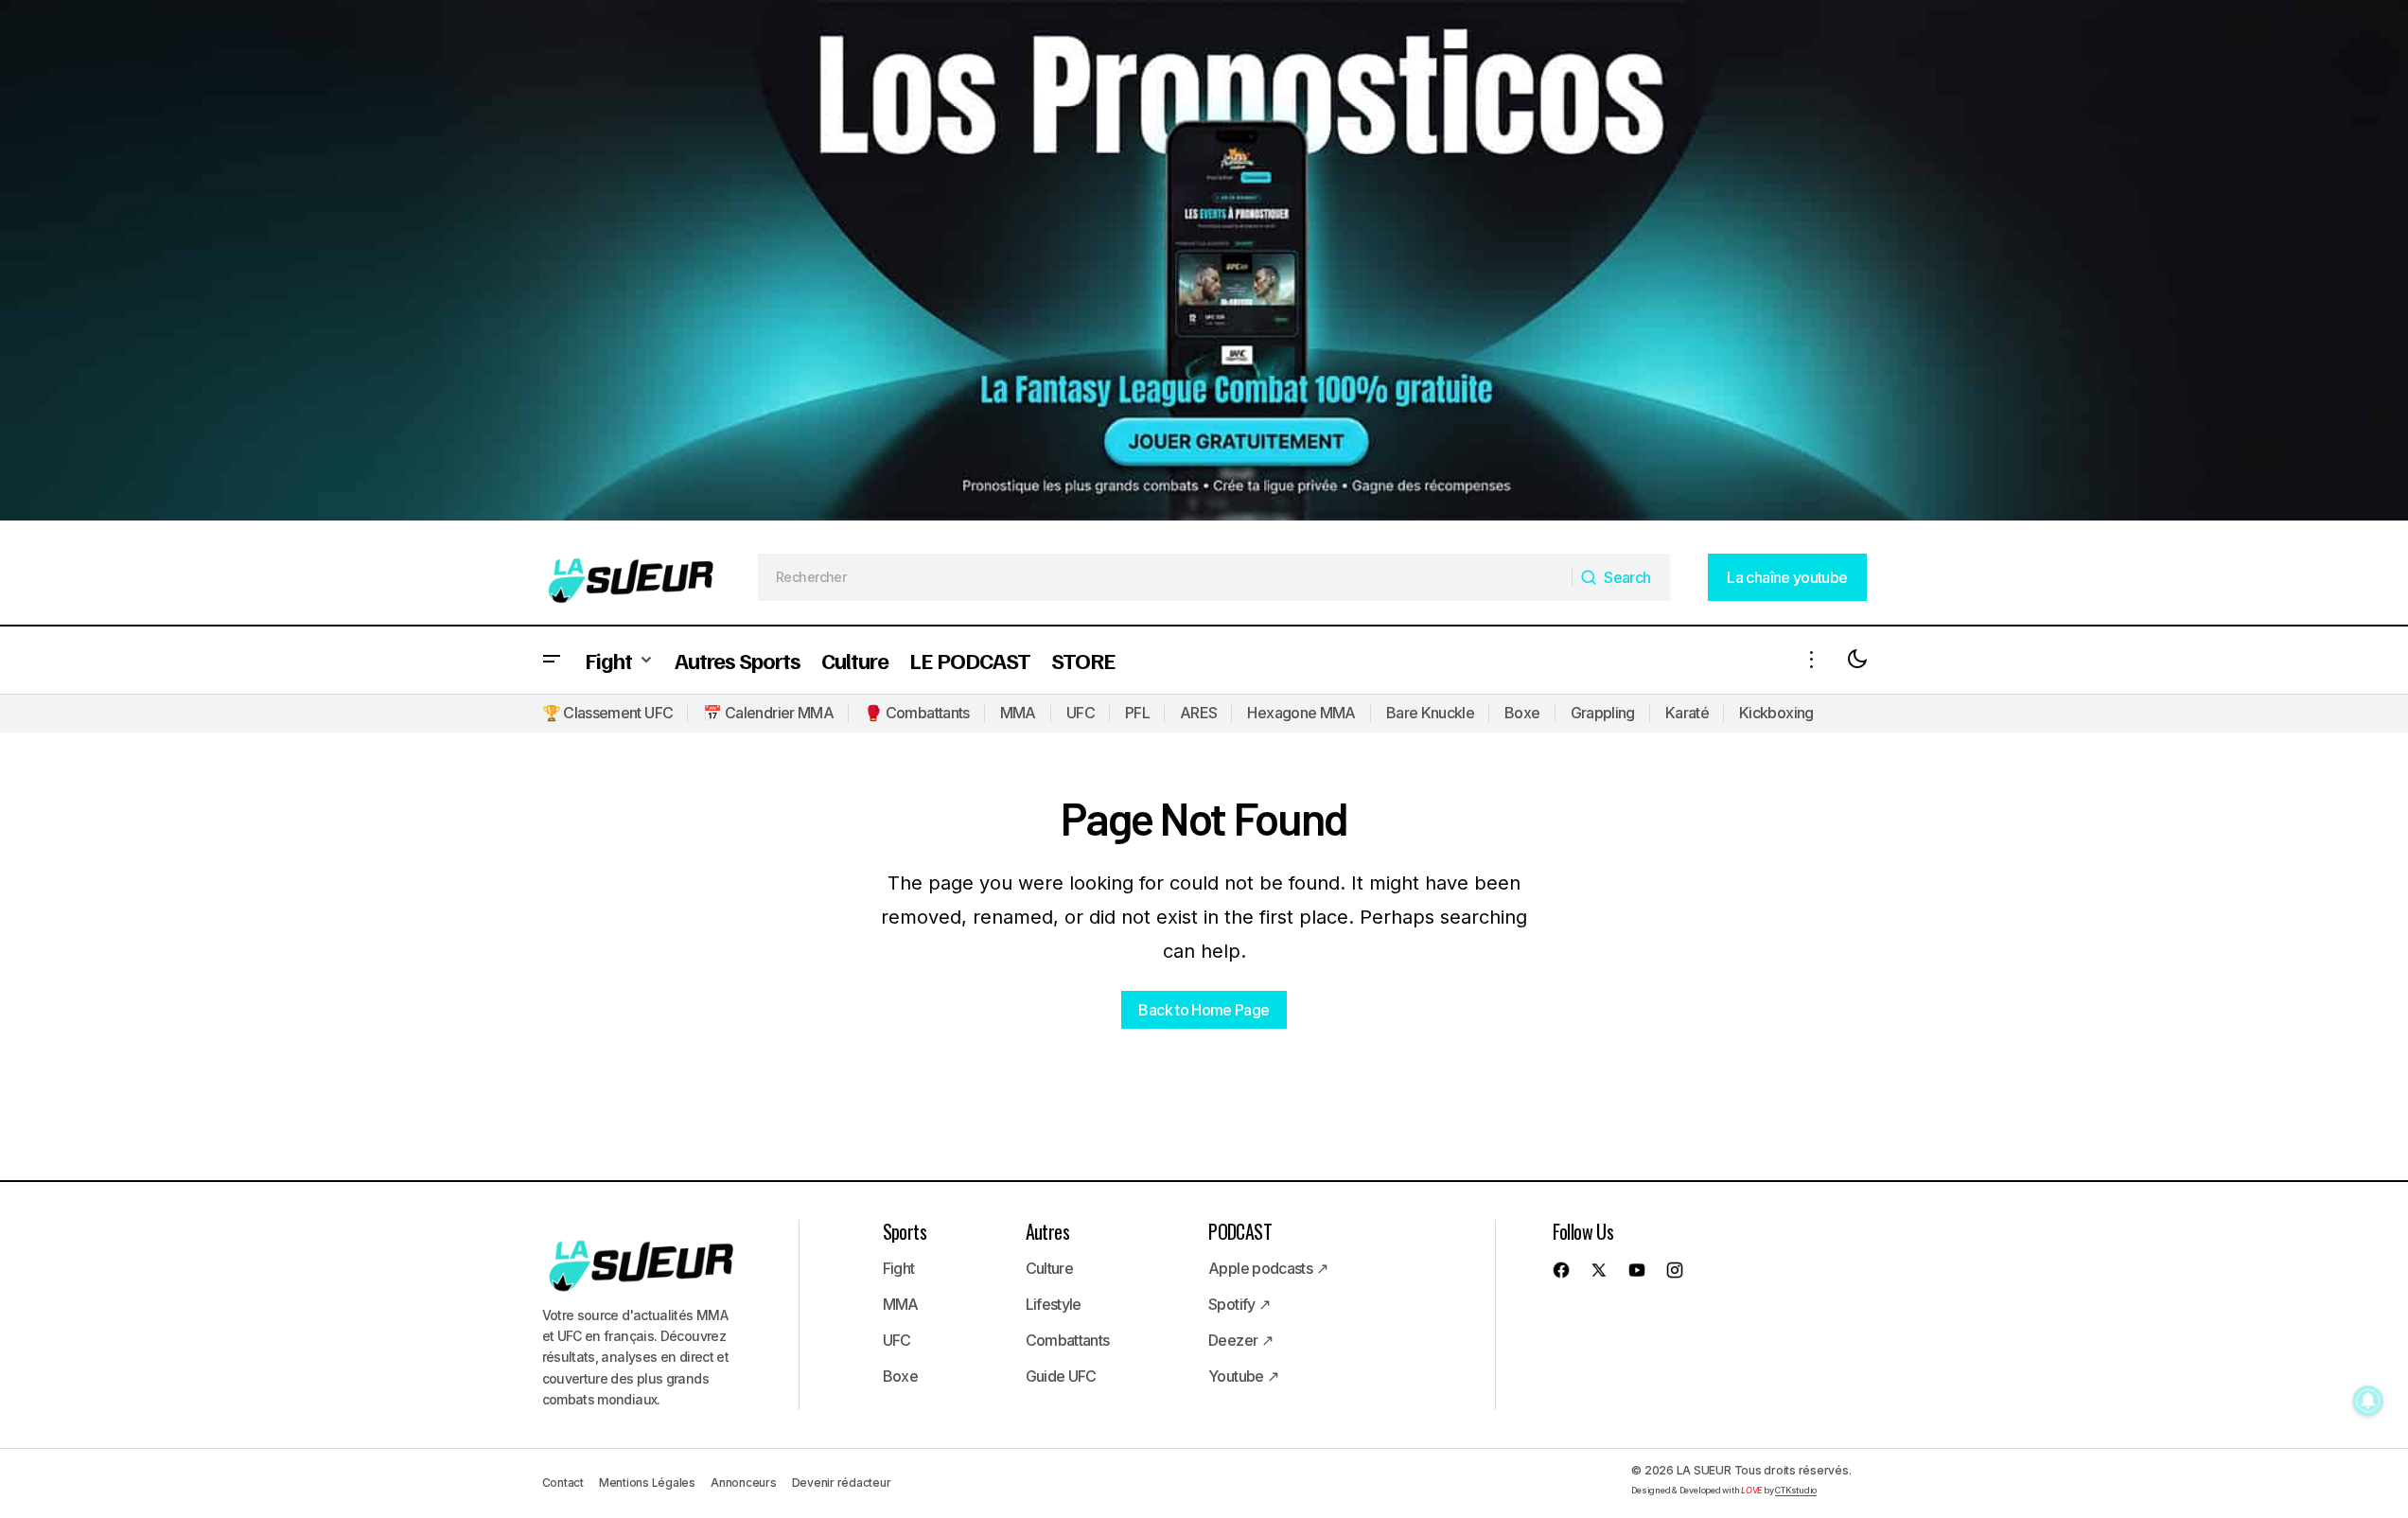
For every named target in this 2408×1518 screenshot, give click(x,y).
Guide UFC (1061, 1376)
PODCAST (1240, 1231)
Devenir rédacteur (842, 1483)
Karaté (1687, 713)
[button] (552, 660)
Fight (899, 1268)
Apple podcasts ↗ (1268, 1268)
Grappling (1603, 713)
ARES (1198, 713)
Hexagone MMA (1301, 713)
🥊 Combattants (917, 713)
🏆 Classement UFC (608, 713)
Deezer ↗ (1240, 1340)
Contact (563, 1483)
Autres (1047, 1231)
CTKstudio (1796, 1490)
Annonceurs (744, 1483)
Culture (1050, 1268)
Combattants (1068, 1340)
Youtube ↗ (1243, 1376)
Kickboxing (1776, 713)
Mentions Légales (647, 1483)
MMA (1018, 713)
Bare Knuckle (1430, 713)
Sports (905, 1231)
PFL (1137, 713)
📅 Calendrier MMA (768, 713)
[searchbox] (1165, 577)
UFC (1081, 713)
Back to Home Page (1204, 1010)
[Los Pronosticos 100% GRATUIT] (1204, 265)
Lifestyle (1054, 1304)
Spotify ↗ (1239, 1304)
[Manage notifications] (2368, 1401)
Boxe (1522, 713)
